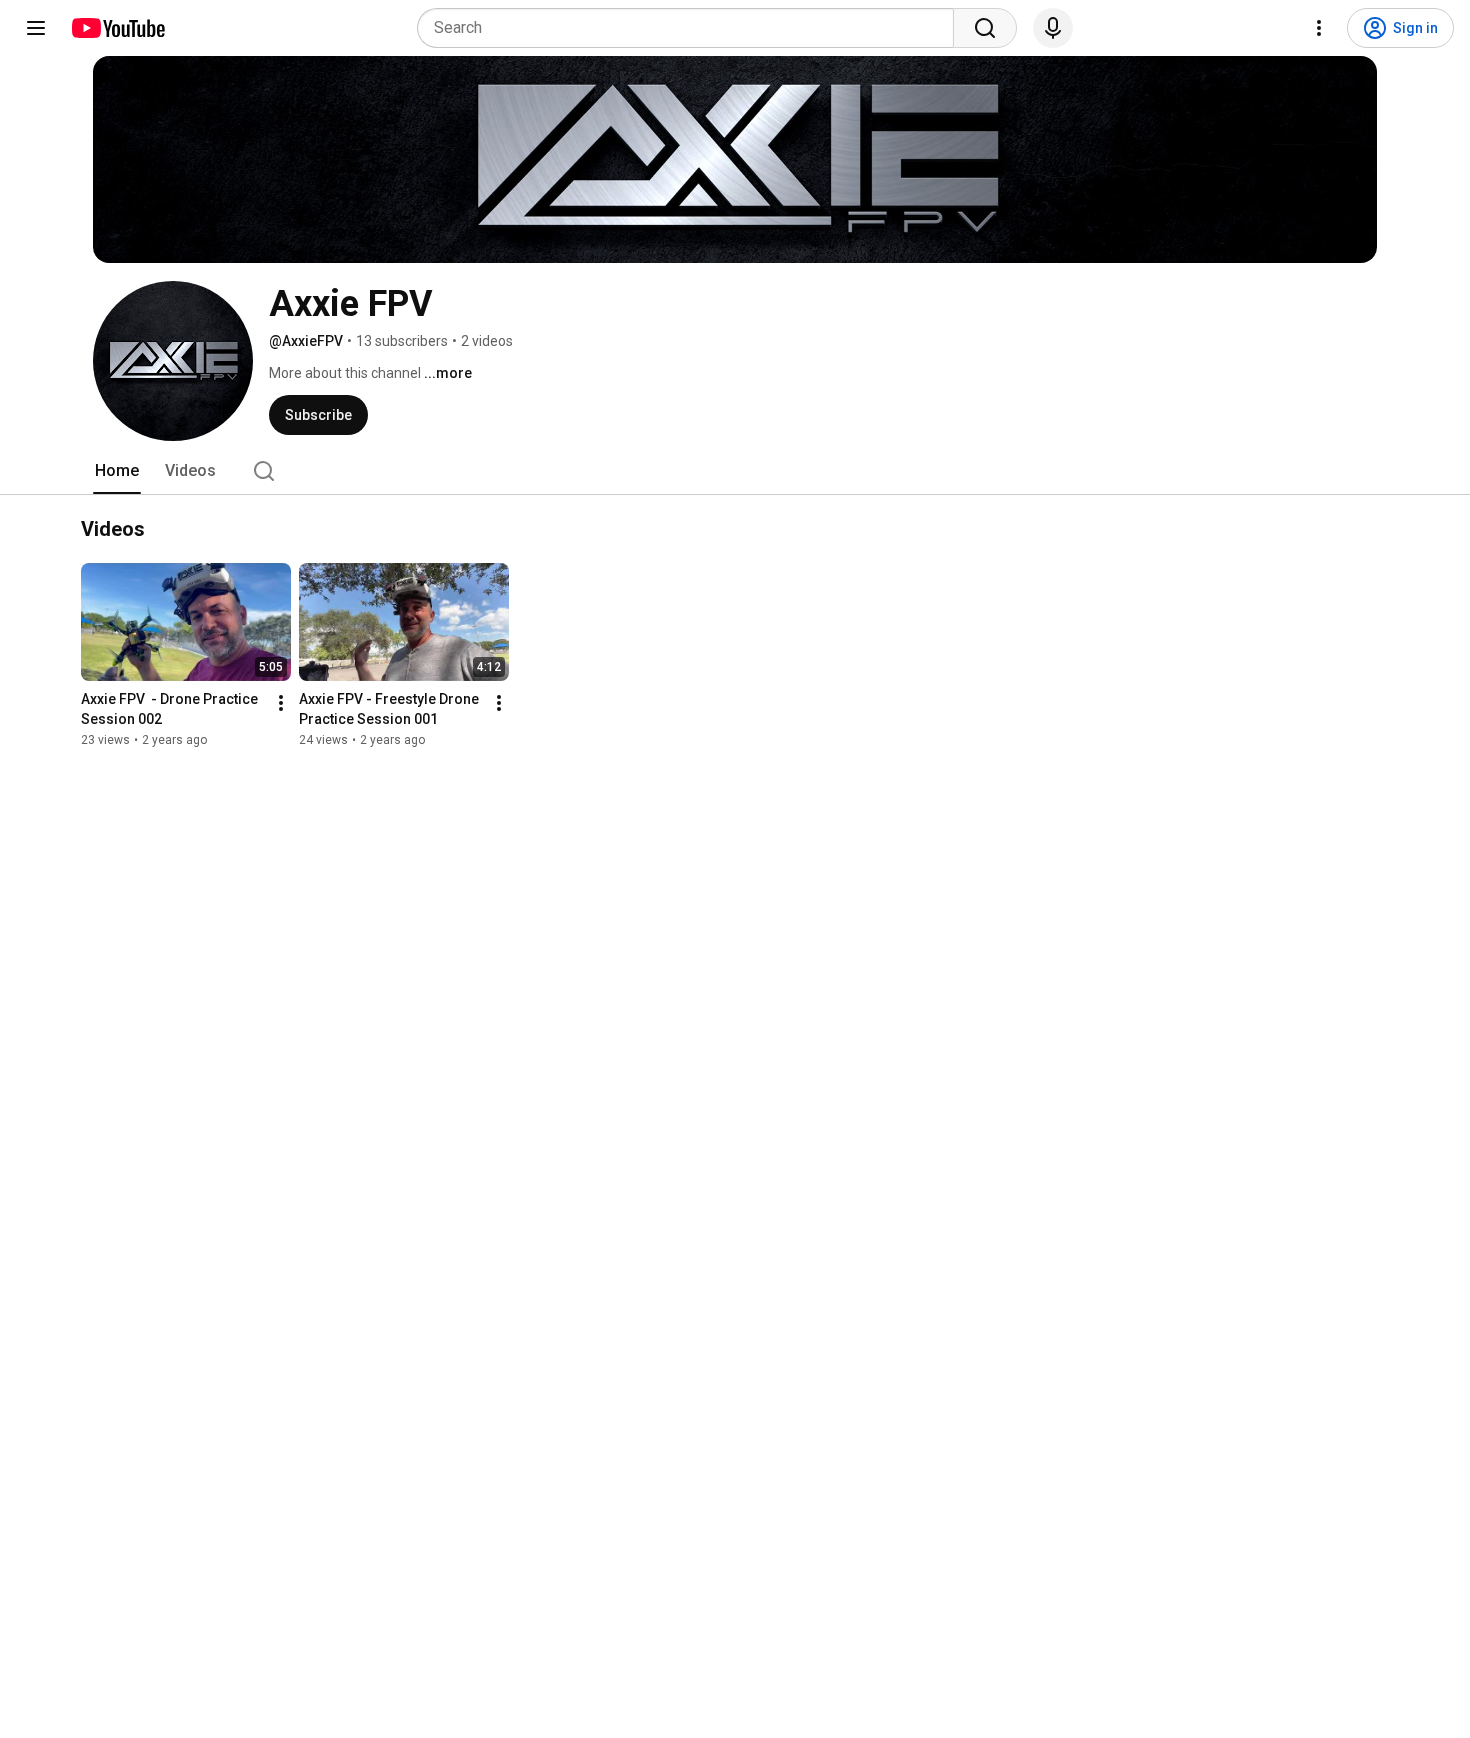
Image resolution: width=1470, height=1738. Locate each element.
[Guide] (36, 28)
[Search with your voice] (1053, 28)
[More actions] (281, 703)
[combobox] (691, 28)
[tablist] (735, 471)
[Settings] (1319, 28)
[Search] (985, 28)
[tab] (117, 471)
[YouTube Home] (117, 28)
